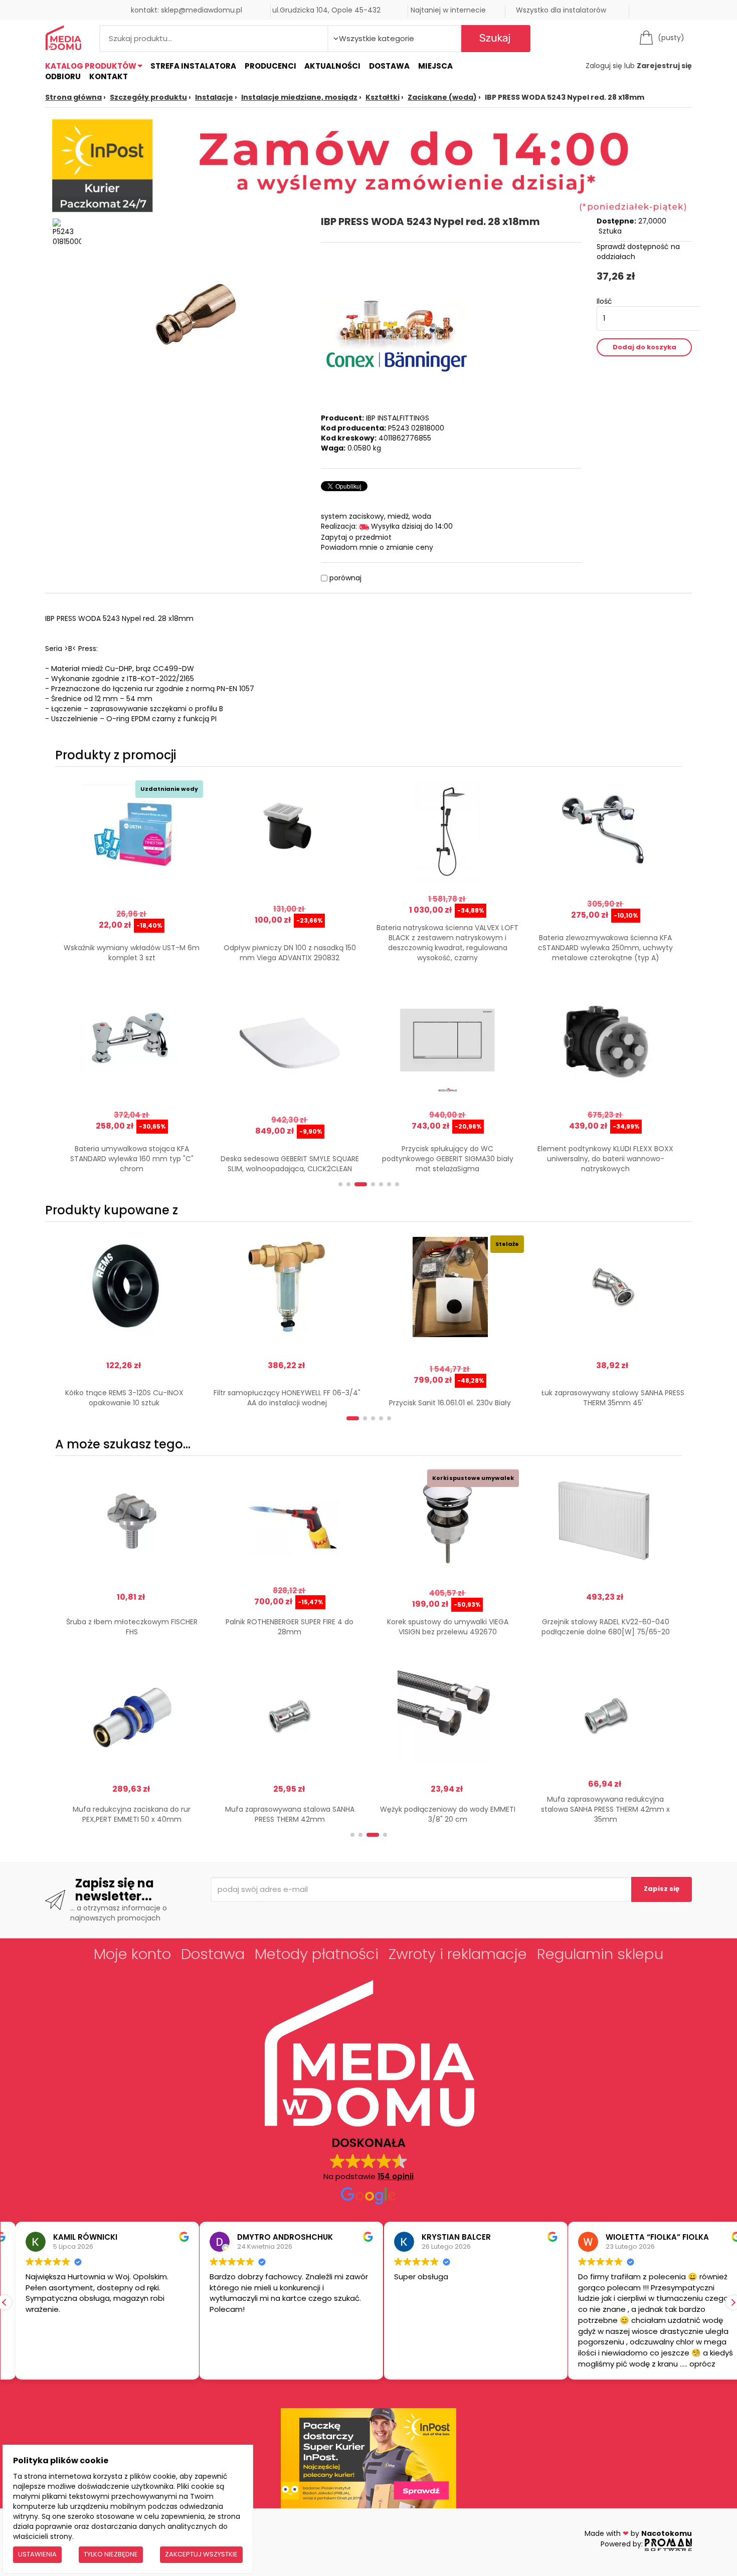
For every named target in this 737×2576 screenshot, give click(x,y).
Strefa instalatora (193, 66)
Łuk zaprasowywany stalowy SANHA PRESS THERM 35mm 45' (613, 1398)
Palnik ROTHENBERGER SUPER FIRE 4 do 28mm (290, 1627)
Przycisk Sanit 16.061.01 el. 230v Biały (450, 1403)
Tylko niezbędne (111, 2554)
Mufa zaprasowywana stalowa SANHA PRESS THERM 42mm (290, 1814)
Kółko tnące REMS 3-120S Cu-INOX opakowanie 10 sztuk (124, 1398)
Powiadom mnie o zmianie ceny (377, 547)
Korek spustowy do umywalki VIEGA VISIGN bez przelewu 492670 (448, 1627)
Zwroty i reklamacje (458, 1954)
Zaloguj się (604, 66)
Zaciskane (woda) (442, 97)
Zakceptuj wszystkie (201, 2554)
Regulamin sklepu (600, 1954)
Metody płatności (317, 1954)
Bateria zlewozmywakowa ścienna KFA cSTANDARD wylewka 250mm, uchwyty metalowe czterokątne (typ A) (605, 948)
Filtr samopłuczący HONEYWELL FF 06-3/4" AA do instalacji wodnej (287, 1398)
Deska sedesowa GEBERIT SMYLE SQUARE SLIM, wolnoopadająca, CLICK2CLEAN (290, 1164)
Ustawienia (37, 2554)
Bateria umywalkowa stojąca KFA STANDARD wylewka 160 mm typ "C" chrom (132, 1159)
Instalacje (214, 97)
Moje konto (132, 1954)
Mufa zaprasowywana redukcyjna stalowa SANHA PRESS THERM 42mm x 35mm (605, 1809)
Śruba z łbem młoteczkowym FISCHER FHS (132, 1627)
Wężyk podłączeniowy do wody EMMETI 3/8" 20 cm (448, 1814)
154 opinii (396, 2176)
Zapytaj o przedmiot (356, 537)
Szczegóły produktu (148, 97)
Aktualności (332, 66)
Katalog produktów (91, 66)
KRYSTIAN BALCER (441, 2237)
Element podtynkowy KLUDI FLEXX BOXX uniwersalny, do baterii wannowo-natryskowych (605, 1159)
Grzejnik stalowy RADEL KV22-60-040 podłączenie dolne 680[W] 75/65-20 (606, 1627)
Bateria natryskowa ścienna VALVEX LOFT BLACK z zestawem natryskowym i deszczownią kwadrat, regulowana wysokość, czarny (447, 943)
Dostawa (389, 66)
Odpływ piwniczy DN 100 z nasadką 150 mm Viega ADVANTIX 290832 (290, 953)
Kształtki (383, 97)
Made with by (638, 2533)
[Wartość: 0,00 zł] (649, 38)
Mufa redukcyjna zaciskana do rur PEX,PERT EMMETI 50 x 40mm (132, 1814)
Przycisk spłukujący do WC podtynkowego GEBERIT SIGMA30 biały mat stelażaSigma (448, 1159)
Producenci (270, 66)
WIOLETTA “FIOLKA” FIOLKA (642, 2237)
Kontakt (109, 76)
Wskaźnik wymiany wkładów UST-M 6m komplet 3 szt (132, 953)
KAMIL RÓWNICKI (70, 2237)
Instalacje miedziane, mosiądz (299, 97)
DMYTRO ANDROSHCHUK (270, 2237)
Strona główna (73, 97)
